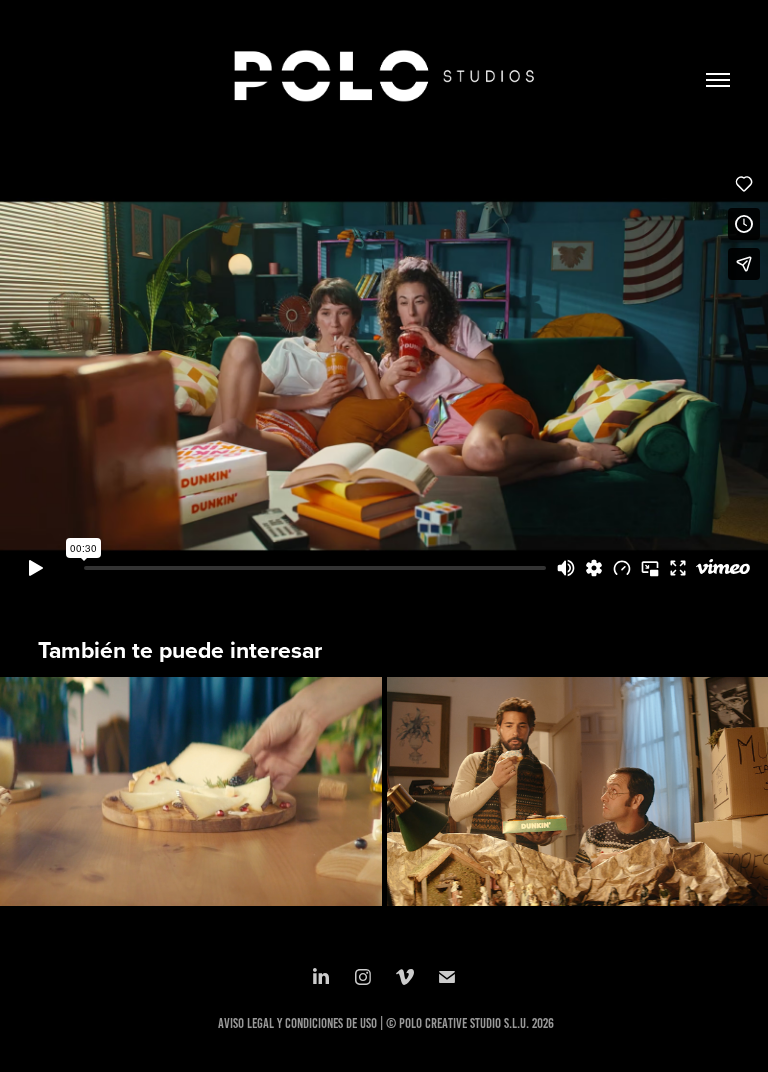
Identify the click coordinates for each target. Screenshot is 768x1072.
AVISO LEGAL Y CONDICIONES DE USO (297, 1023)
